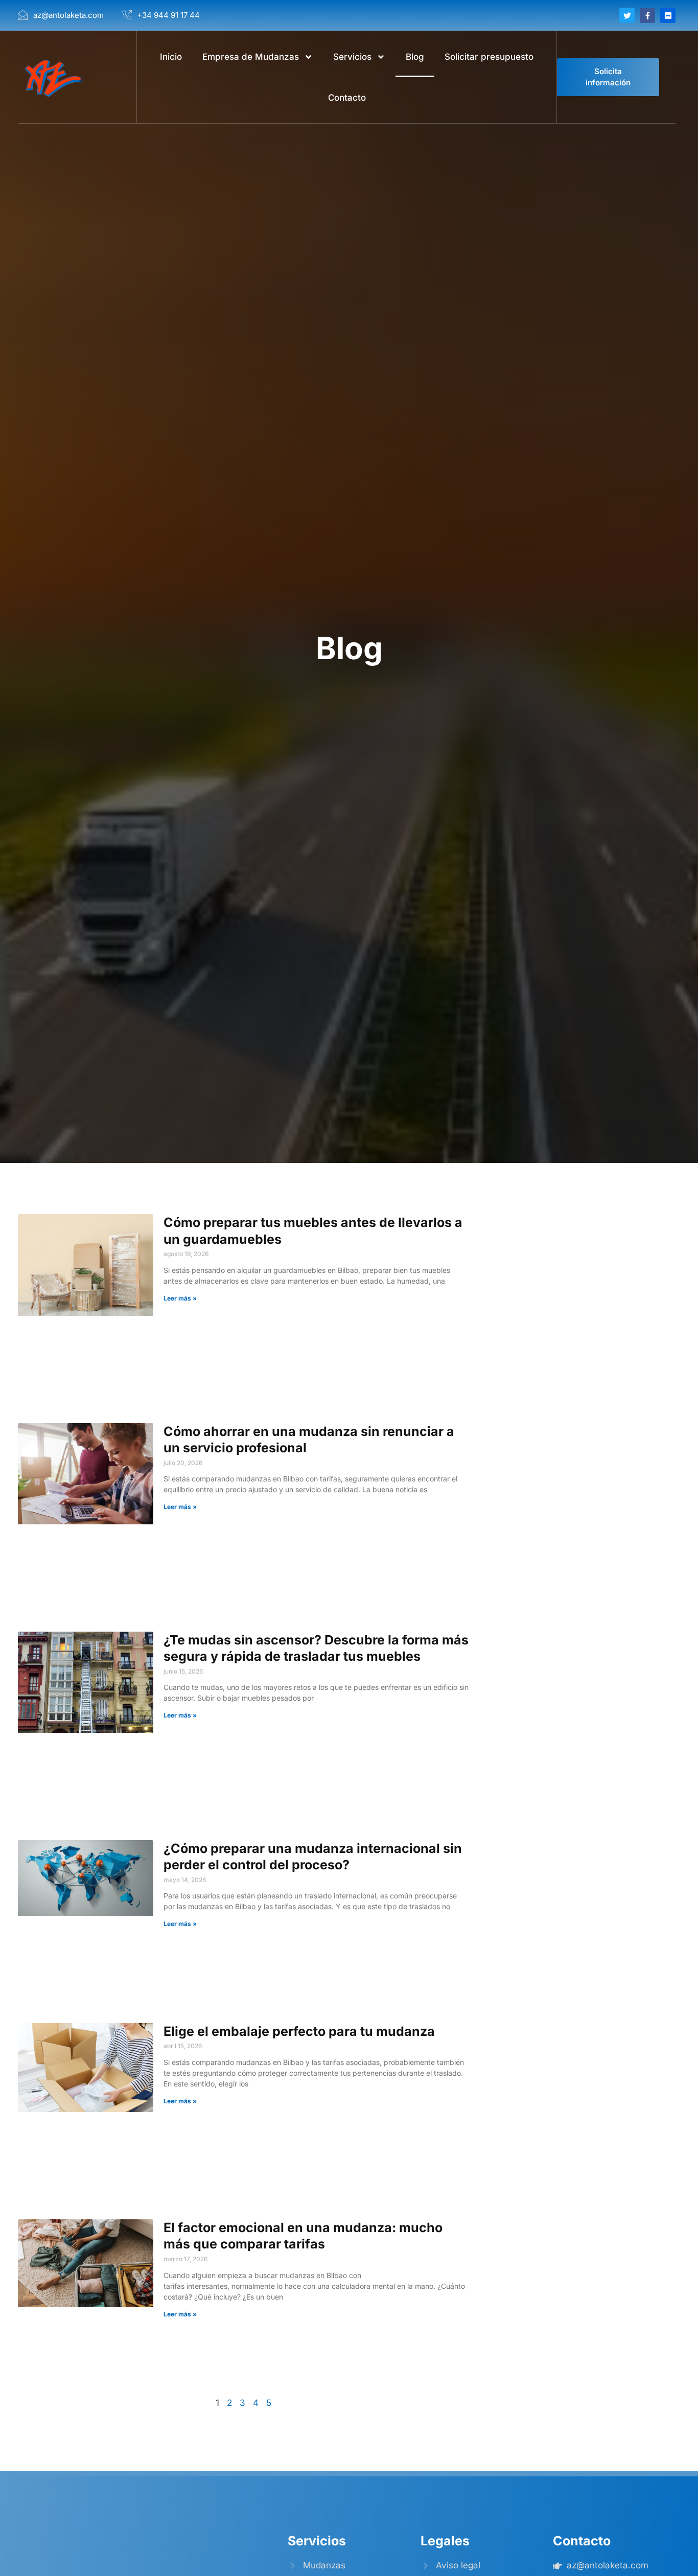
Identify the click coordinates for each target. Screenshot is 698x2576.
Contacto (347, 98)
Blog (415, 57)
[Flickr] (668, 15)
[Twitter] (627, 15)
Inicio (171, 57)
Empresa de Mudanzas (251, 57)
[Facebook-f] (647, 15)
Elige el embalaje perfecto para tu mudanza (301, 2031)
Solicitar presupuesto (489, 57)
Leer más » (180, 1298)
